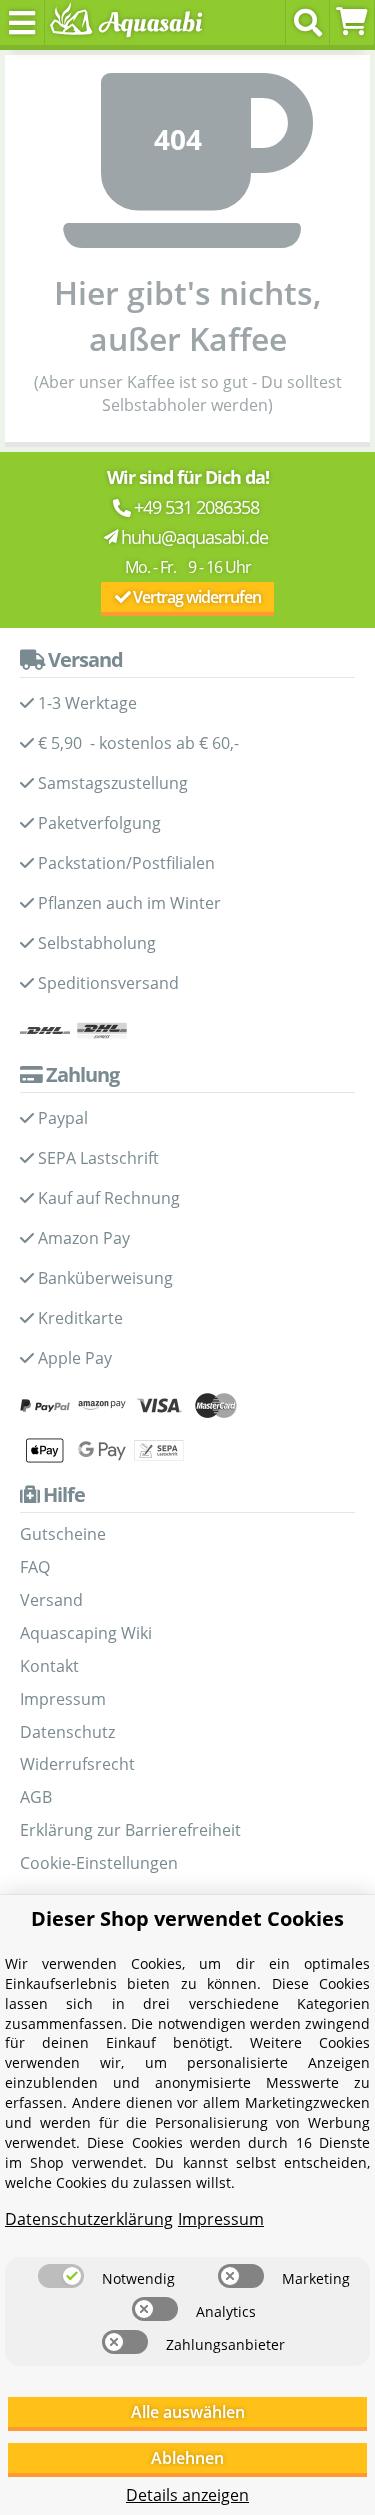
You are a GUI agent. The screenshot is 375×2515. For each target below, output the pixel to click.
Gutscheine (63, 1534)
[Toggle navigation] (22, 22)
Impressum (63, 1699)
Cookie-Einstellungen (99, 1863)
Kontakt (49, 1666)
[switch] (61, 2276)
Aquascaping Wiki (86, 1633)
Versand (51, 1600)
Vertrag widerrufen (195, 597)
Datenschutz (67, 1732)
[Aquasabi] (122, 22)
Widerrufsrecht (77, 1764)
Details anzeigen (187, 2495)
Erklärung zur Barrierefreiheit (130, 1830)
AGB (36, 1797)
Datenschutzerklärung (89, 2219)
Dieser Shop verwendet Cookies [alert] (187, 1918)
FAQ (35, 1567)
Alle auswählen (188, 2412)
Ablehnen (187, 2458)
